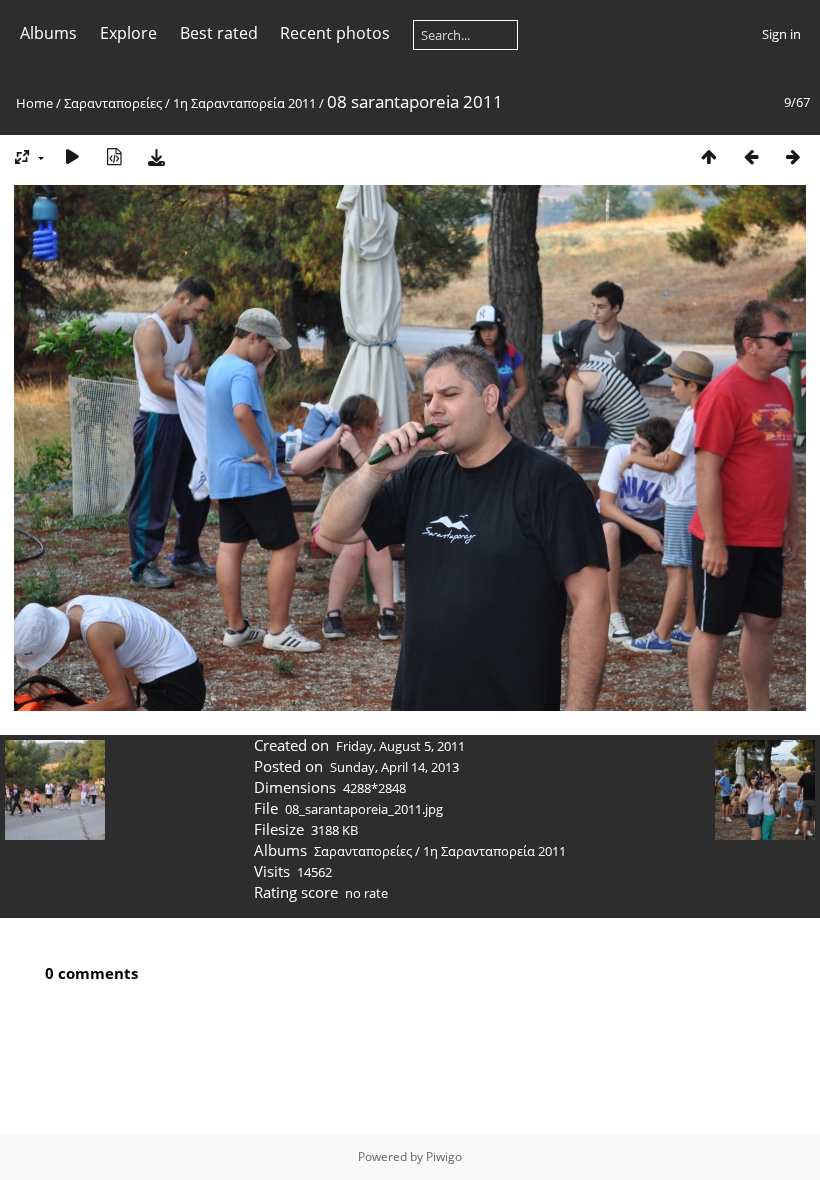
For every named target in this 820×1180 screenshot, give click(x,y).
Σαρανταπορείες (113, 103)
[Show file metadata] (114, 156)
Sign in (781, 34)
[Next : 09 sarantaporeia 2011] (793, 156)
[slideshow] (72, 156)
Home (34, 103)
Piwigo (444, 1156)
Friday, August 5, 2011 (400, 746)
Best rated (219, 33)
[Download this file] (156, 156)
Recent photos (335, 33)
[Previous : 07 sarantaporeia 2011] (751, 156)
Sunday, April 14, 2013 (394, 767)
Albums (48, 33)
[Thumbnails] (709, 156)
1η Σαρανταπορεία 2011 (244, 103)
